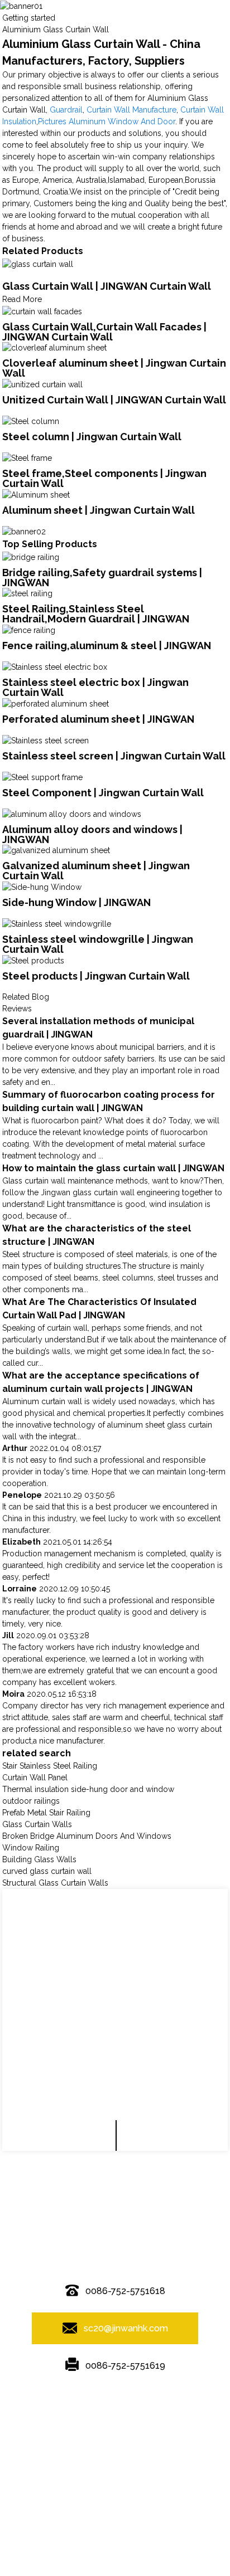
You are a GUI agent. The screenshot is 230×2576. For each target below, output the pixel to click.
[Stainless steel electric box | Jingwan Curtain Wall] (55, 666)
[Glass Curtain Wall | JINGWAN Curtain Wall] (38, 264)
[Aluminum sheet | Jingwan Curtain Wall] (36, 494)
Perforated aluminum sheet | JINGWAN (98, 719)
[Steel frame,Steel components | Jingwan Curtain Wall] (27, 457)
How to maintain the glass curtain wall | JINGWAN (113, 1168)
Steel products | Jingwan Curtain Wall (96, 976)
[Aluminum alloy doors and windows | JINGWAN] (72, 814)
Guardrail (66, 110)
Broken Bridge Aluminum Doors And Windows (87, 1836)
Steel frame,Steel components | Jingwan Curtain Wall (104, 478)
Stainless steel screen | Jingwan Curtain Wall (114, 756)
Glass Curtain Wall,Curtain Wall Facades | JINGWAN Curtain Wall (104, 332)
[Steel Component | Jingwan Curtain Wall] (42, 777)
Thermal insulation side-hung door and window (88, 1789)
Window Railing (31, 1848)
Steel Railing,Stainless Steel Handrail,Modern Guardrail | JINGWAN (96, 614)
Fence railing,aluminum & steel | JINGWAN (107, 646)
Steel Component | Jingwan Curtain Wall (103, 793)
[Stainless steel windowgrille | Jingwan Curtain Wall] (57, 923)
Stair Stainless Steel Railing (50, 1766)
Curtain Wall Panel (35, 1778)
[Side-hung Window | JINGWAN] (42, 887)
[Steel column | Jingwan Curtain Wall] (31, 421)
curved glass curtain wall (47, 1871)
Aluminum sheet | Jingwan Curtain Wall (99, 510)
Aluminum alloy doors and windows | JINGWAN (92, 834)
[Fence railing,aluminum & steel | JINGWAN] (29, 630)
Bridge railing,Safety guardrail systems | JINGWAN (102, 578)
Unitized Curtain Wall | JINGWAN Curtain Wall (114, 400)
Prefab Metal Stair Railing (46, 1813)
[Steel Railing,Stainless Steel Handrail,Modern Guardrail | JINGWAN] (27, 593)
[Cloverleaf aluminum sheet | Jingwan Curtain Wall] (54, 348)
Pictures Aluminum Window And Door (107, 121)
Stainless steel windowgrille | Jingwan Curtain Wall (98, 944)
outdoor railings (31, 1801)
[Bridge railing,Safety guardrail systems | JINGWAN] (31, 557)
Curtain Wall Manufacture (131, 110)
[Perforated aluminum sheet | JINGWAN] (56, 703)
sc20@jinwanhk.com (126, 2328)
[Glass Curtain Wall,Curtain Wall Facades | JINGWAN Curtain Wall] (42, 311)
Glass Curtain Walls (37, 1824)
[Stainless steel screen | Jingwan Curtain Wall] (45, 740)
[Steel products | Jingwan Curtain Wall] (33, 960)
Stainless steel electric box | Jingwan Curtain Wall (95, 687)
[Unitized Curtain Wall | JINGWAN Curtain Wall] (42, 384)
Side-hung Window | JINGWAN (76, 902)
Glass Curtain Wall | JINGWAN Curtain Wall (107, 286)
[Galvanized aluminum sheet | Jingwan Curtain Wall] (56, 850)
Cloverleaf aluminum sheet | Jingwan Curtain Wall (114, 368)
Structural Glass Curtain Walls (55, 1883)
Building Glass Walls (39, 1859)
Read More (22, 299)
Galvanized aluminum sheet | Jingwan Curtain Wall (96, 871)
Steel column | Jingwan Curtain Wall (92, 437)
